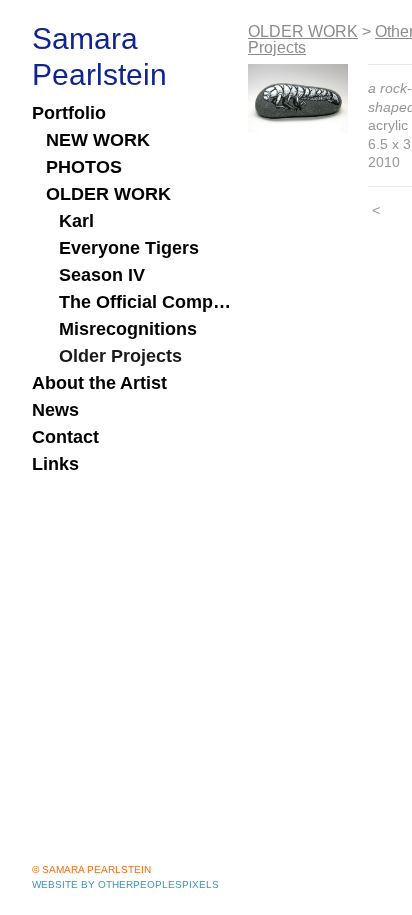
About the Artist (99, 383)
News (55, 410)
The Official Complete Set (145, 302)
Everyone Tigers (129, 248)
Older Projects (120, 356)
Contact (65, 437)
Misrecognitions (128, 329)
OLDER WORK (108, 194)
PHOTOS (84, 167)
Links (55, 464)
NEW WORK (98, 140)
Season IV (102, 275)
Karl (76, 221)
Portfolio (69, 113)
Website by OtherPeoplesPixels (125, 884)
